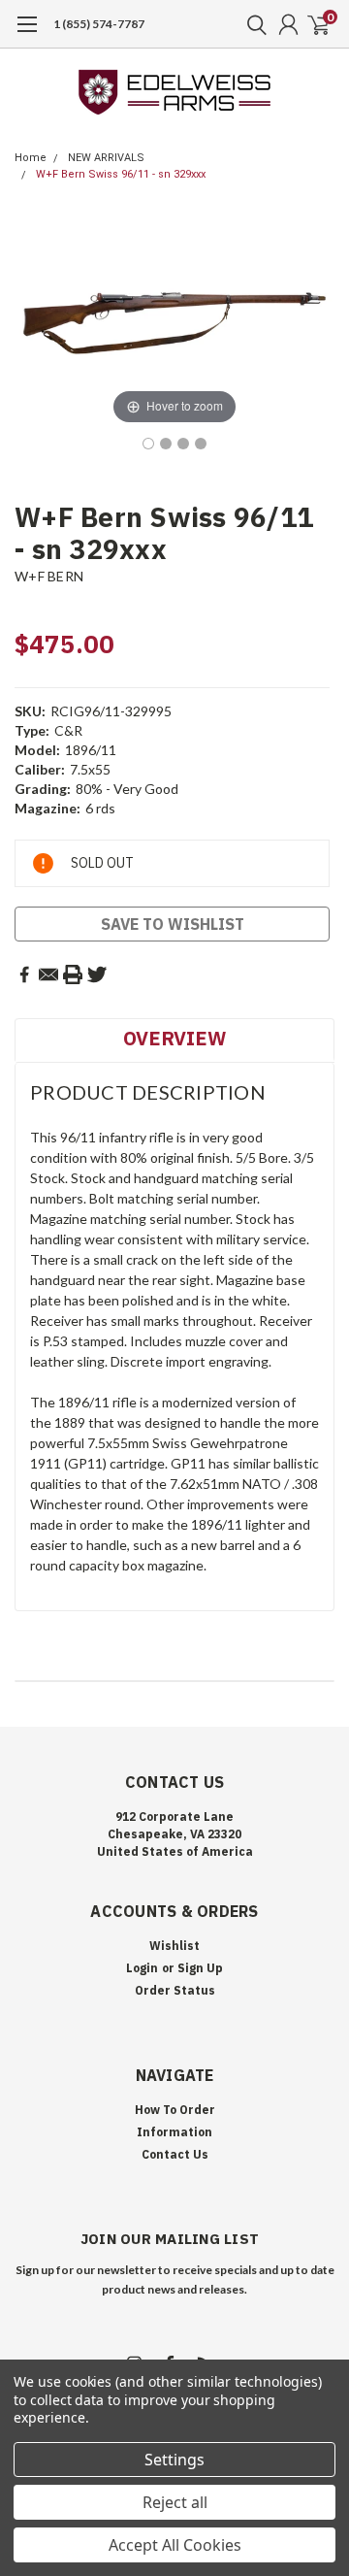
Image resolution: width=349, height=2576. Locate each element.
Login (142, 1968)
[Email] (48, 974)
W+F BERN (49, 576)
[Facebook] (24, 974)
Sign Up (200, 1968)
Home (31, 158)
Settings (174, 2460)
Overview (174, 1038)
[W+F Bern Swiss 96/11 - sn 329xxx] (148, 444)
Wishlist (174, 1946)
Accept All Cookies (175, 2545)
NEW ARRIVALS (106, 158)
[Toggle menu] (27, 34)
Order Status (175, 1990)
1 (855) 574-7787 (99, 24)
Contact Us (175, 2154)
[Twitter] (97, 974)
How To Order (175, 2110)
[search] (252, 24)
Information (174, 2132)
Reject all (175, 2502)
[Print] (73, 974)
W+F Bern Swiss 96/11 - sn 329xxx (121, 174)
